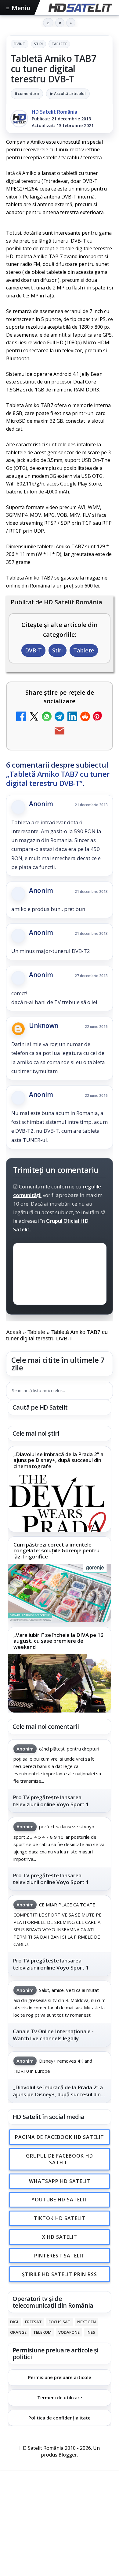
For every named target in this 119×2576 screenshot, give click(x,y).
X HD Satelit (60, 2237)
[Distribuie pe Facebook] (21, 717)
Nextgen (87, 2322)
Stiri (38, 44)
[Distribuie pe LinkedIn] (72, 717)
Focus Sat (60, 2322)
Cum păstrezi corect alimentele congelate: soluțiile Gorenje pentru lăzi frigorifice (56, 1551)
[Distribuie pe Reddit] (85, 717)
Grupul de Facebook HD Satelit (60, 2159)
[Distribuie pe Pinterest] (98, 717)
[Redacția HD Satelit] (19, 119)
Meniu (18, 8)
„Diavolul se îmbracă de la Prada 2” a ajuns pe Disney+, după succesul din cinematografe (58, 1460)
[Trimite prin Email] (60, 732)
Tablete (60, 44)
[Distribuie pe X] (34, 717)
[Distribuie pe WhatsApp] (47, 717)
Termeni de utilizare (60, 2397)
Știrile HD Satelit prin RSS (60, 2274)
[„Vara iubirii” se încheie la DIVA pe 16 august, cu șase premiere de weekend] (60, 1683)
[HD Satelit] (80, 8)
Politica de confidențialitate (60, 2418)
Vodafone (69, 2332)
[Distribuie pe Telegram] (60, 717)
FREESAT (33, 2322)
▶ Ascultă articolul (68, 93)
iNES (91, 2332)
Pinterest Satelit (60, 2255)
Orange (18, 2332)
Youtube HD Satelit (60, 2200)
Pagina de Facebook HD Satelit (60, 2137)
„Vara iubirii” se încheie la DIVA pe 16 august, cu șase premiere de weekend (58, 1641)
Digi (14, 2322)
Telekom (42, 2332)
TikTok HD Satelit (60, 2218)
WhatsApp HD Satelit (60, 2181)
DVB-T (20, 44)
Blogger (68, 2455)
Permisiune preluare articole (60, 2377)
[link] (60, 1489)
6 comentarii (27, 93)
